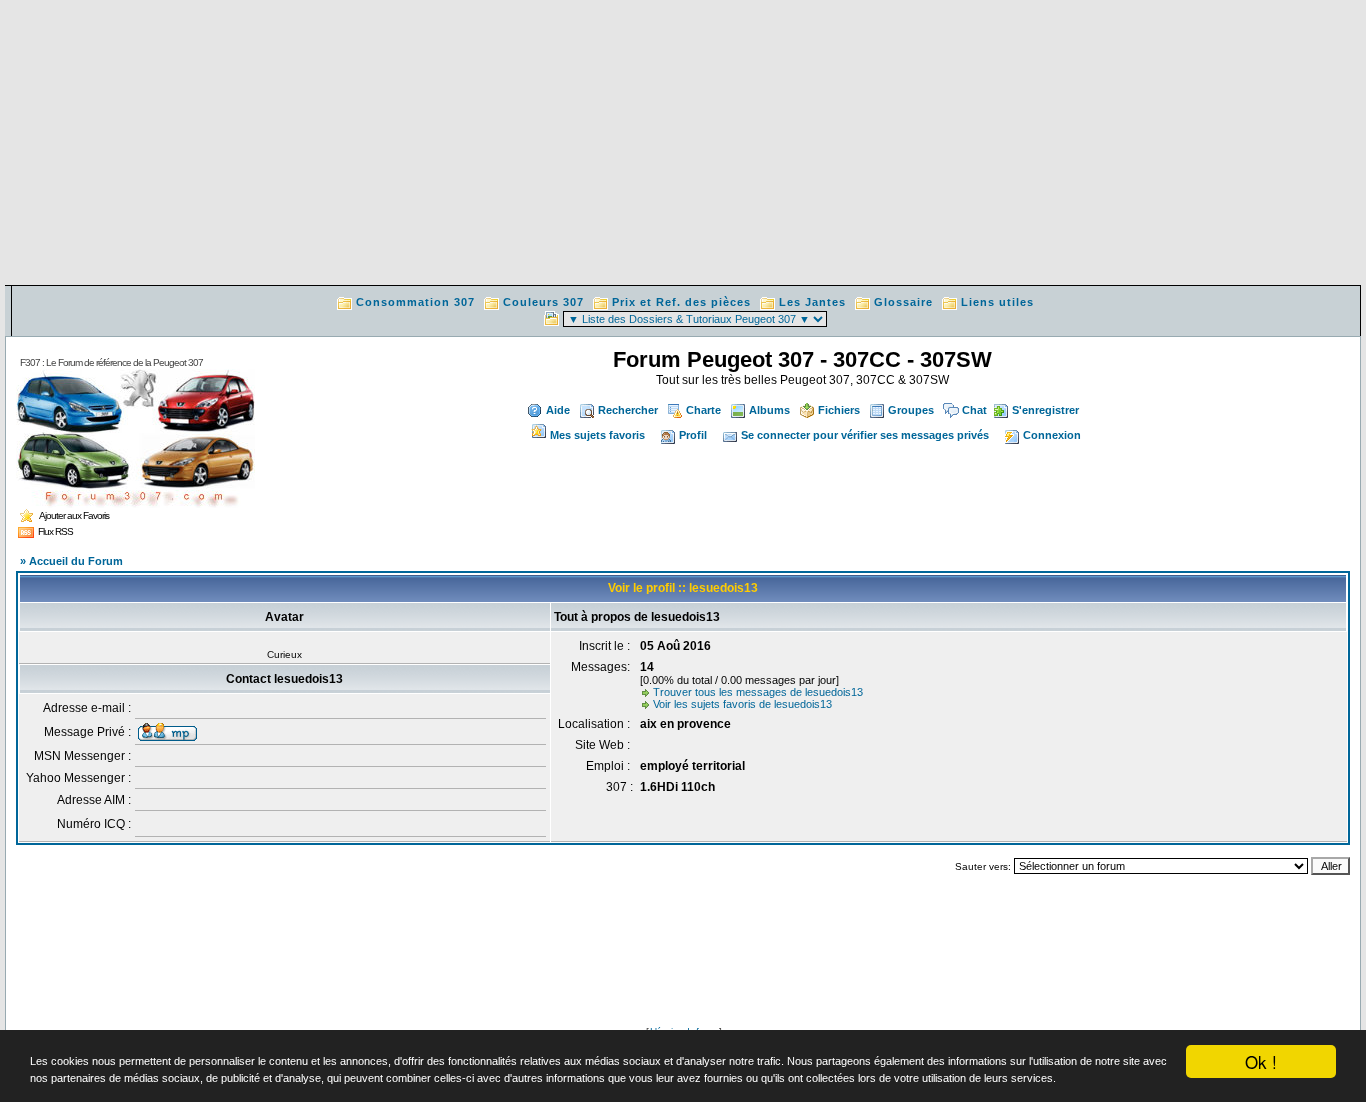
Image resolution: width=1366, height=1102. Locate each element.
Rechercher (628, 410)
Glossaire (903, 302)
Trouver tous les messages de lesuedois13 (758, 692)
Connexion (1052, 435)
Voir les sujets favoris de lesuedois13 (742, 704)
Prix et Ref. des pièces (681, 302)
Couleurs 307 (543, 302)
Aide (558, 410)
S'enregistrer (1045, 410)
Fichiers (839, 410)
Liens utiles (997, 302)
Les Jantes (812, 302)
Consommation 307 (415, 302)
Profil (693, 435)
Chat (974, 410)
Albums (769, 410)
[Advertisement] (683, 145)
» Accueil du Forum (71, 561)
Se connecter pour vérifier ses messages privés (865, 435)
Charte (703, 410)
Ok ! (1261, 1061)
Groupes (911, 410)
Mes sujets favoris (597, 435)
